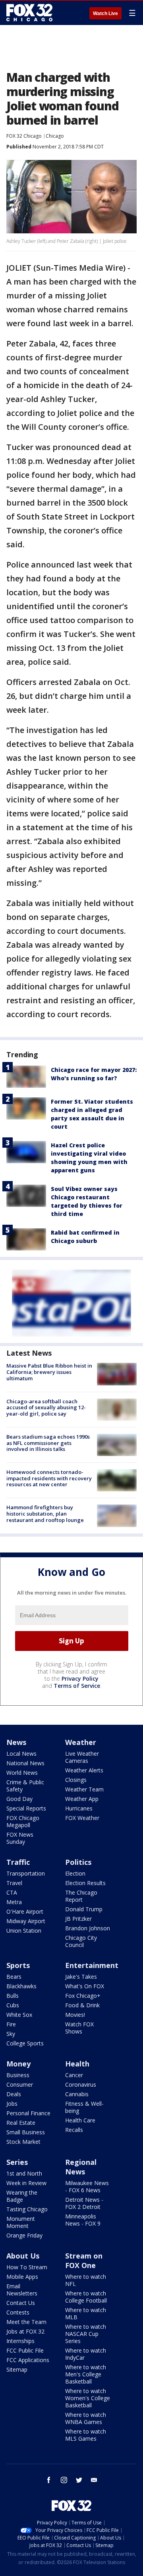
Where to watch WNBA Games (86, 2418)
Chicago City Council (81, 1941)
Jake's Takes (81, 1977)
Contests (18, 2312)
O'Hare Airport (25, 1911)
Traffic (18, 1862)
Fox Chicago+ (83, 1996)
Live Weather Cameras (82, 1757)
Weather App (82, 1799)
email (94, 2480)
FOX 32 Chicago (24, 136)
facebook (49, 2480)
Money (18, 2064)
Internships (20, 2341)
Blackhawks (21, 1986)
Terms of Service (77, 1686)
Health (77, 2064)
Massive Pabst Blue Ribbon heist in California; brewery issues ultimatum (49, 1372)
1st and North (24, 2173)
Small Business (26, 2132)
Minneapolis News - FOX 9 (83, 2220)
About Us (23, 2256)
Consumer (20, 2084)
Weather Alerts (84, 1770)
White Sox (19, 2015)
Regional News (81, 2167)
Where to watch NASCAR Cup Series (86, 2334)
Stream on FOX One (84, 2260)
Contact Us (21, 2303)
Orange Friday (24, 2235)
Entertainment (92, 1965)
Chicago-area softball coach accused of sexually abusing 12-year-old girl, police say (46, 1407)
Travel (14, 1883)
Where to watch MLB (86, 2313)
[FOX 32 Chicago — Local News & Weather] (29, 13)
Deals (14, 2094)
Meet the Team (26, 2322)
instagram (64, 2480)
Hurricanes (79, 1808)
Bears (14, 1977)
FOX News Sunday (20, 1838)
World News (22, 1773)
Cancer (74, 2075)
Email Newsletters (22, 2290)
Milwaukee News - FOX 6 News (87, 2186)
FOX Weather (82, 1818)
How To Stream (27, 2267)
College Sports (25, 2043)
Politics (78, 1862)
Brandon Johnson (88, 1928)
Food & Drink (82, 2005)
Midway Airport (26, 1921)
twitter (79, 2480)
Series (17, 2162)
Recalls (74, 2130)
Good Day (19, 1799)
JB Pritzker (78, 1919)
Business (18, 2075)
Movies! (75, 2015)
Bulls (13, 1996)
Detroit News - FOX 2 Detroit (84, 2203)
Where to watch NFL (86, 2280)
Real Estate (21, 2123)
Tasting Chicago (27, 2209)
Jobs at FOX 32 (25, 2331)
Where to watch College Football (86, 2297)
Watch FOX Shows (79, 2028)
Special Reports (26, 1808)
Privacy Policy (80, 1679)
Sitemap (17, 2369)
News (16, 1742)
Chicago (55, 136)
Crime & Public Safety (25, 1786)
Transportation (26, 1873)
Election (75, 1873)
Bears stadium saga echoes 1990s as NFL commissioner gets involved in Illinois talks (48, 1443)
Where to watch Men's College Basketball (86, 2374)
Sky (11, 2034)
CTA (12, 1892)
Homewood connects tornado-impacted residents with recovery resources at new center (49, 1478)
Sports (18, 1965)
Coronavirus (81, 2084)
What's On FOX (85, 1986)
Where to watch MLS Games (86, 2435)
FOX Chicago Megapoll (23, 1821)
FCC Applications (28, 2360)
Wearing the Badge (22, 2196)
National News (25, 1763)
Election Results (85, 1883)
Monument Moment (21, 2222)
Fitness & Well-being (84, 2107)
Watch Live (105, 13)
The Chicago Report (81, 1896)
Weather (81, 1742)
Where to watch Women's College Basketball (88, 2398)
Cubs (13, 2005)
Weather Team (84, 1789)
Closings (76, 1780)
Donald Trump (84, 1909)
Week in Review (26, 2183)
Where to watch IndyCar (86, 2354)
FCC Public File (25, 2350)
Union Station (24, 1931)
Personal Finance (28, 2113)
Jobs (12, 2104)
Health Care (80, 2120)
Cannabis (77, 2094)
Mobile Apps (22, 2277)
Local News (21, 1754)
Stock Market (23, 2142)
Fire (11, 2024)
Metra (14, 1902)
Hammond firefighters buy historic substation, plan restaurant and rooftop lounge (45, 1513)
